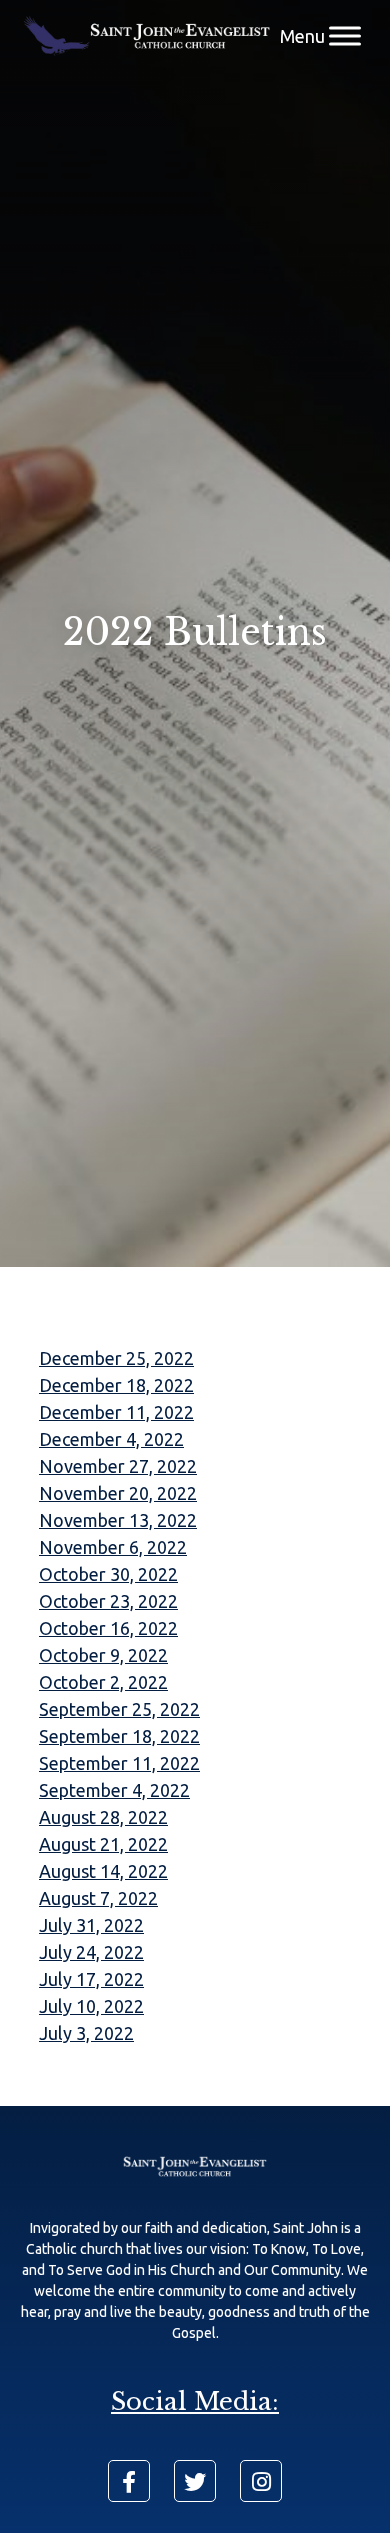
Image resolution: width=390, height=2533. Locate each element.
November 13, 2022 (118, 1520)
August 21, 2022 (103, 1844)
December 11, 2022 (116, 1412)
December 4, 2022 (111, 1439)
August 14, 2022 (103, 1871)
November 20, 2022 (118, 1493)
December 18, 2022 (116, 1385)
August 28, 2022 (103, 1817)
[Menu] (345, 35)
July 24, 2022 (91, 1952)
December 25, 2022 (116, 1358)
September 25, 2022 (119, 1709)
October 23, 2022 (108, 1601)
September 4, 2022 (114, 1790)
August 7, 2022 (98, 1898)
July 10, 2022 (91, 2006)
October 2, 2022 (103, 1682)
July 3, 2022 (86, 2033)
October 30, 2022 (108, 1574)
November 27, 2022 (118, 1466)
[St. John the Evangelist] (147, 36)
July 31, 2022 (91, 1925)
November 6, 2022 (113, 1547)
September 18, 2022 (119, 1736)
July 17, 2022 (91, 1979)
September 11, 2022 (119, 1763)
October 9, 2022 (103, 1655)
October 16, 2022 (108, 1628)
